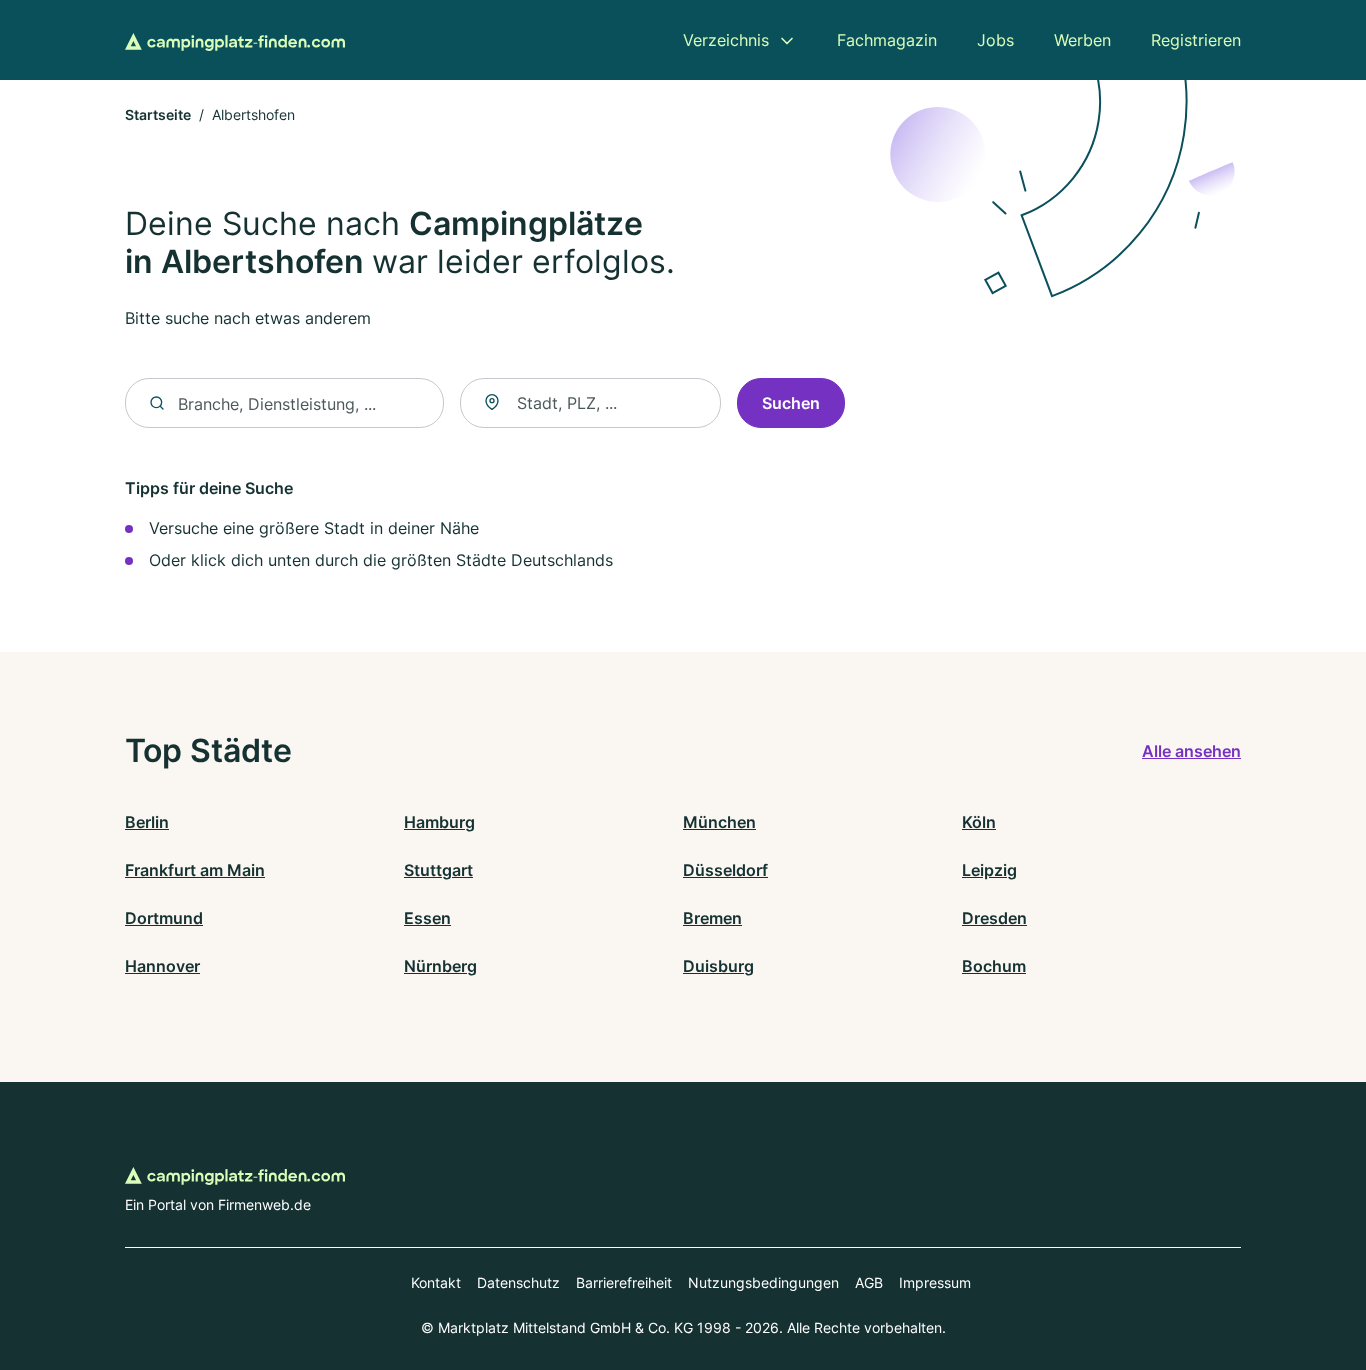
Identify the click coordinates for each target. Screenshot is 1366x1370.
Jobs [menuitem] (995, 40)
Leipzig (989, 870)
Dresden (994, 918)
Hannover (162, 966)
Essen (427, 918)
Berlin (147, 822)
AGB (869, 1282)
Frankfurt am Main (195, 870)
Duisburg (718, 966)
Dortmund (164, 918)
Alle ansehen (1191, 751)
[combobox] (590, 403)
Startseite (158, 114)
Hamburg (439, 822)
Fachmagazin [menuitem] (887, 40)
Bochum (994, 966)
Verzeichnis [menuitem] (726, 40)
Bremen (712, 918)
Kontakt (436, 1282)
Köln (979, 822)
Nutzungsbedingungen (763, 1282)
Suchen (791, 403)
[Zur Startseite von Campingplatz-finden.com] (235, 40)
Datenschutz (518, 1282)
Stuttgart (438, 870)
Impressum (935, 1282)
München (719, 822)
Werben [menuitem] (1082, 40)
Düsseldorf (725, 870)
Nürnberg (440, 966)
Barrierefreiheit (624, 1282)
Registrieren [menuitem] (1196, 40)
